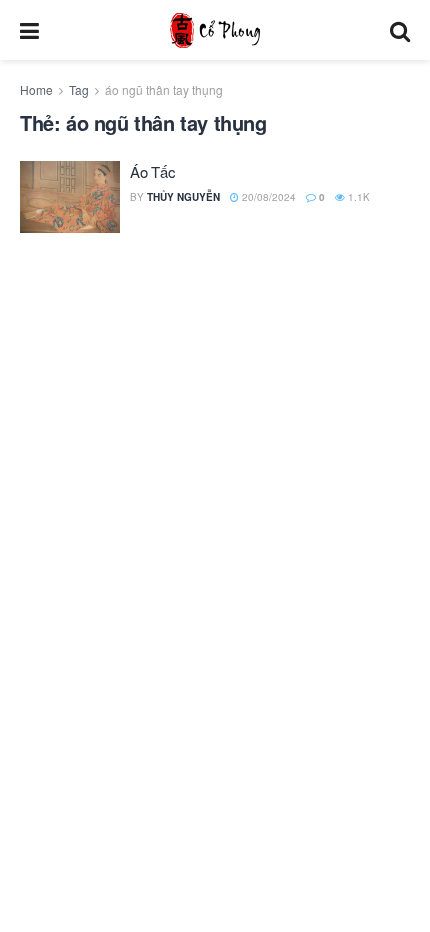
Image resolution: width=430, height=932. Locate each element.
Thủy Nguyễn (183, 197)
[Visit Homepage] (215, 30)
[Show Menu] (29, 30)
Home (36, 89)
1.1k (357, 197)
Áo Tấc (152, 171)
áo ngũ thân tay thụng (164, 89)
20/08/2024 (267, 197)
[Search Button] (400, 30)
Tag (79, 89)
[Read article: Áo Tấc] (70, 197)
